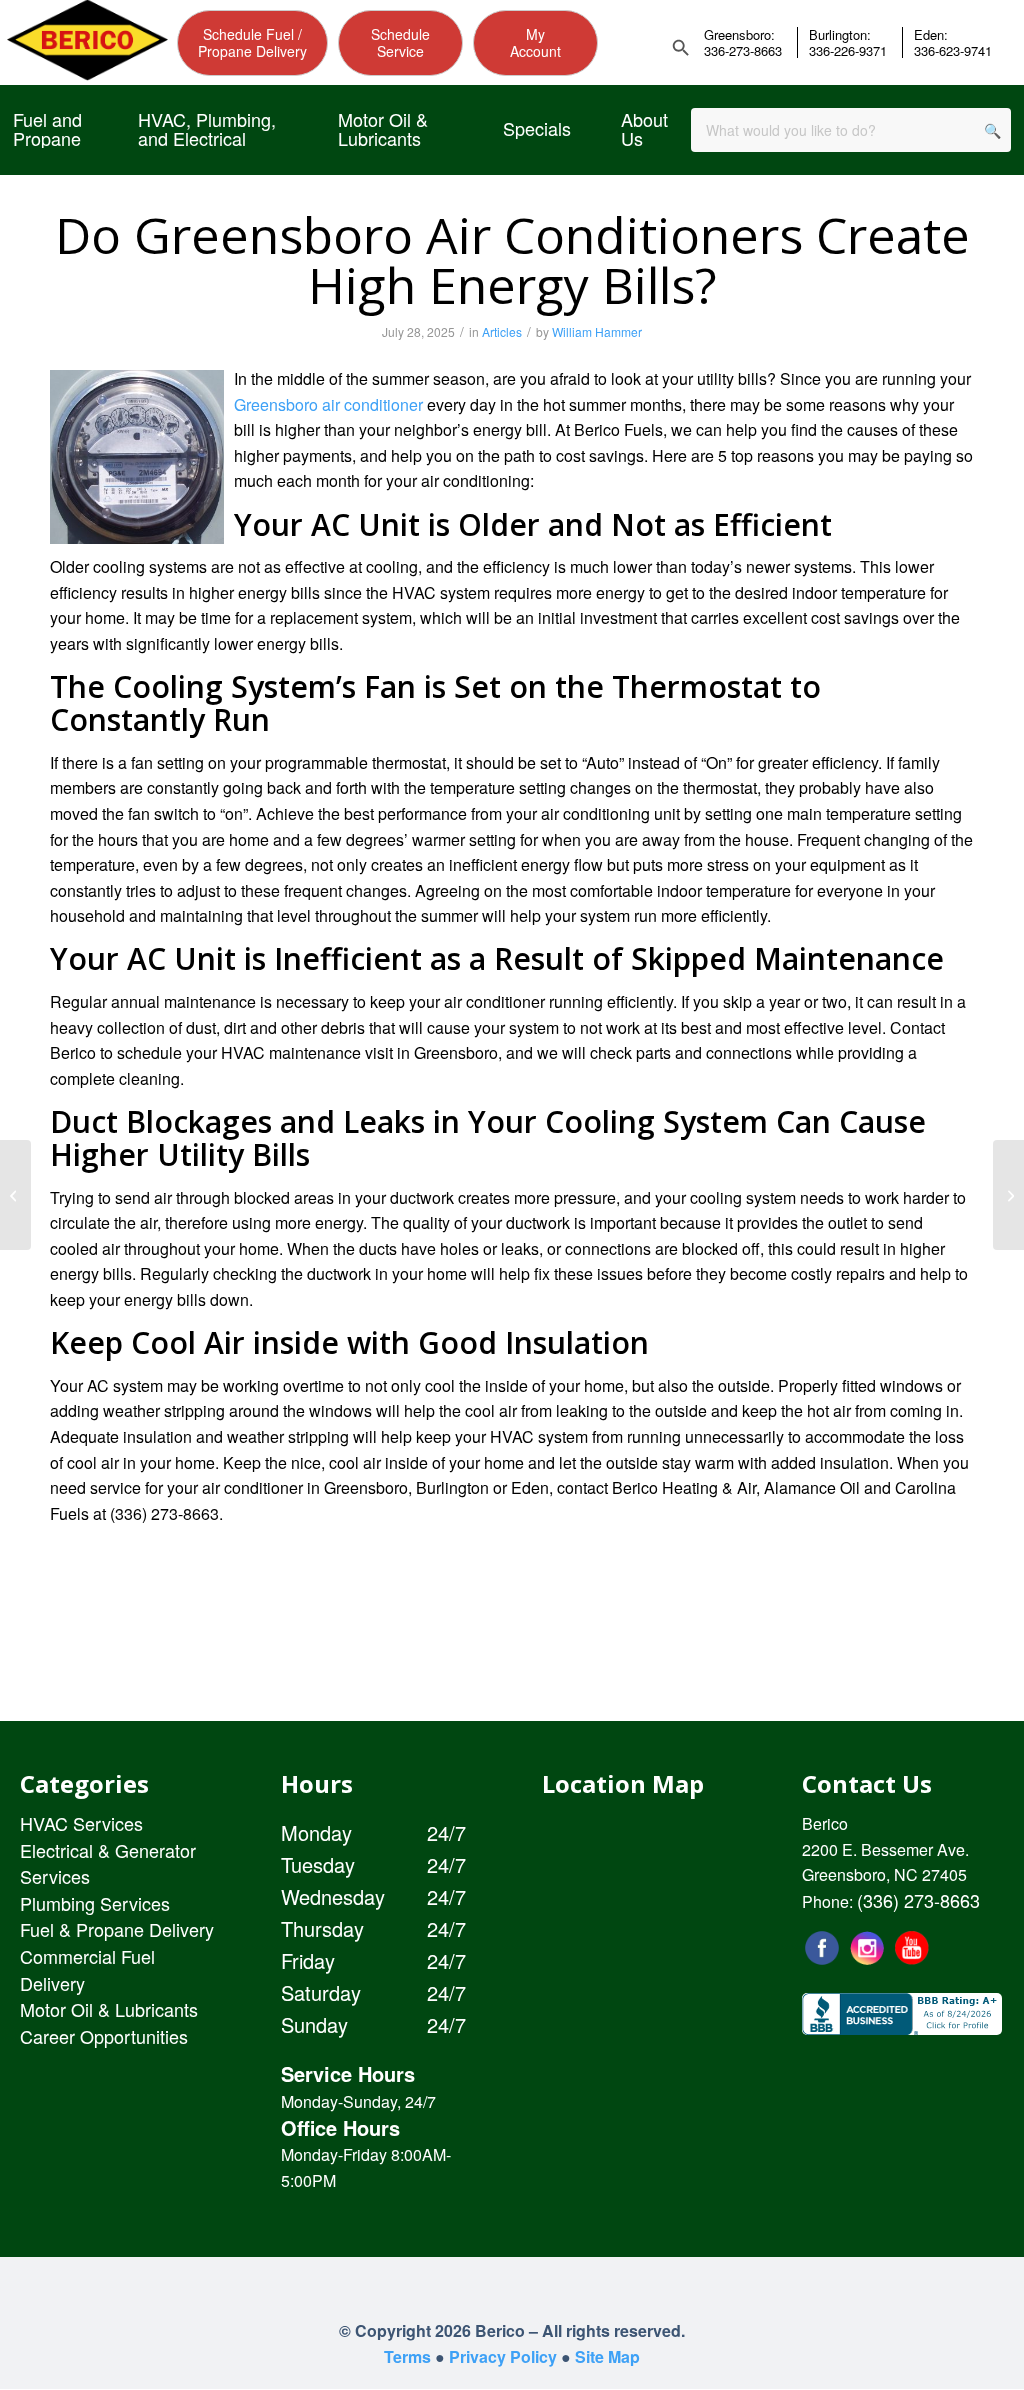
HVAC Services (81, 1823)
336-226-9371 (848, 51)
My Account (535, 42)
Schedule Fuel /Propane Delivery (252, 42)
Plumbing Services (95, 1903)
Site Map (607, 2356)
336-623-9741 (953, 51)
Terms (407, 2356)
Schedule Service (400, 42)
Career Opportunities (104, 2036)
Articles (502, 331)
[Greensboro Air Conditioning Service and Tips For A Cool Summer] (15, 1195)
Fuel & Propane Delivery (117, 1929)
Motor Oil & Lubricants (109, 2009)
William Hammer (597, 331)
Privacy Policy (503, 2356)
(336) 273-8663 (918, 1900)
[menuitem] (50, 130)
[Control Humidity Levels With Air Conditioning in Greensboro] (1008, 1195)
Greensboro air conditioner (328, 404)
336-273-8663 (743, 51)
